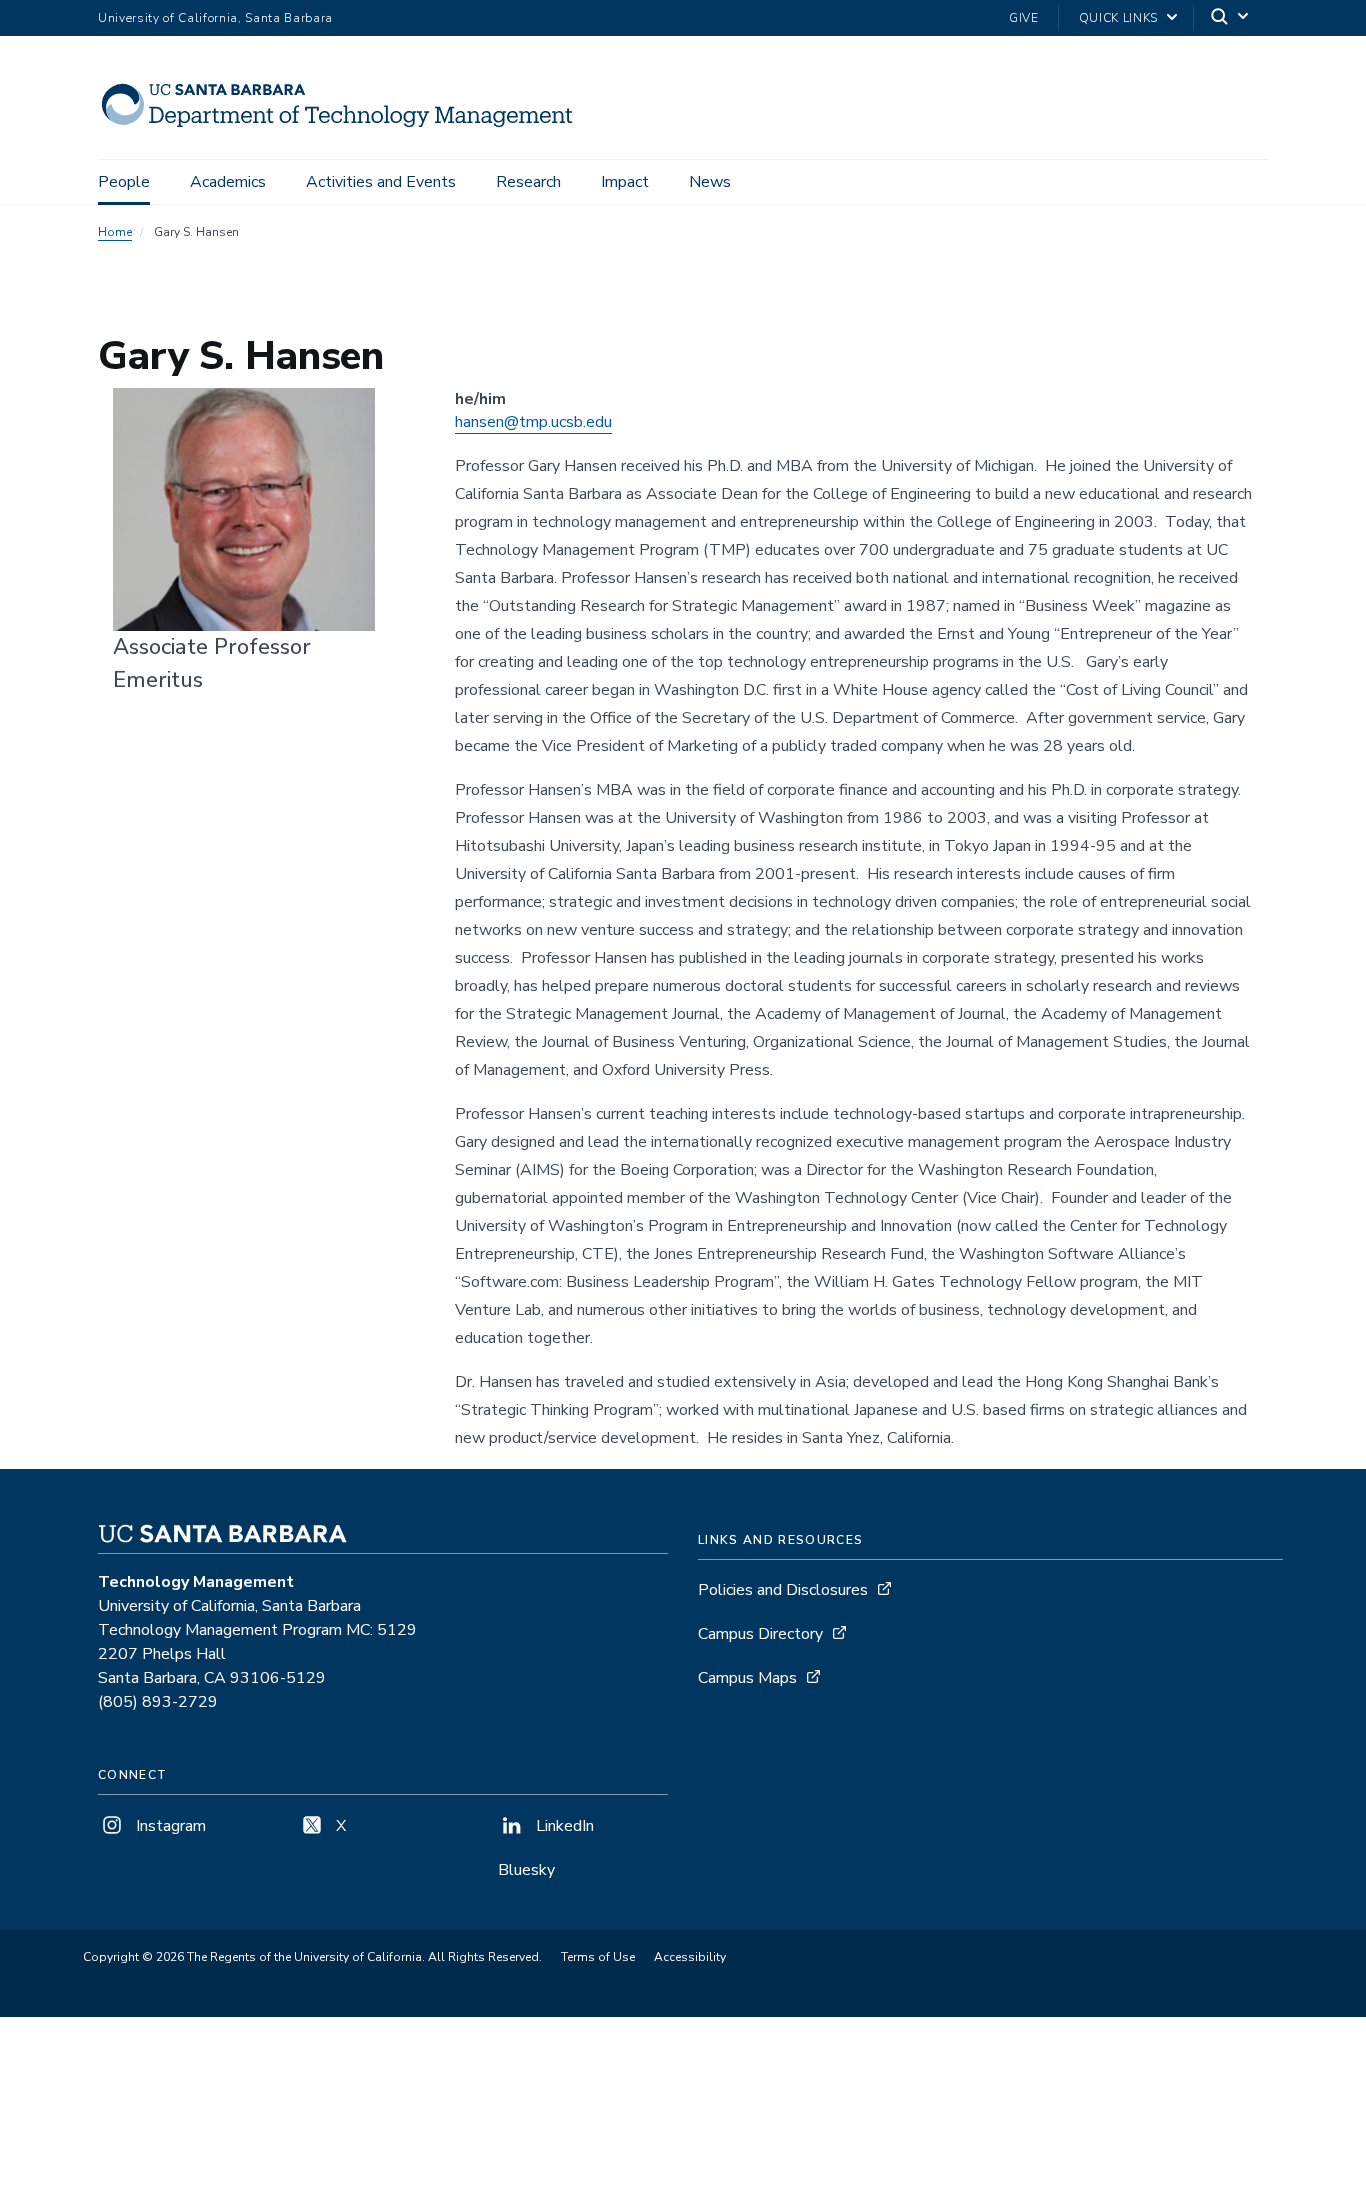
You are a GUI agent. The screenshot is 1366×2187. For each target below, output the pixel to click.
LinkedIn (563, 1826)
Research (528, 182)
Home (115, 232)
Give (1024, 18)
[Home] (345, 131)
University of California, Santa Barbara (215, 18)
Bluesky (526, 1870)
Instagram (169, 1826)
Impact (625, 182)
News (710, 182)
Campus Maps (747, 1678)
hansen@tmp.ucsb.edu (533, 422)
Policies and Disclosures (783, 1590)
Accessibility (690, 1957)
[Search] (1231, 18)
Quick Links (1118, 18)
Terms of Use (598, 1957)
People (124, 182)
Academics (228, 182)
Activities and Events (381, 182)
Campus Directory (760, 1634)
